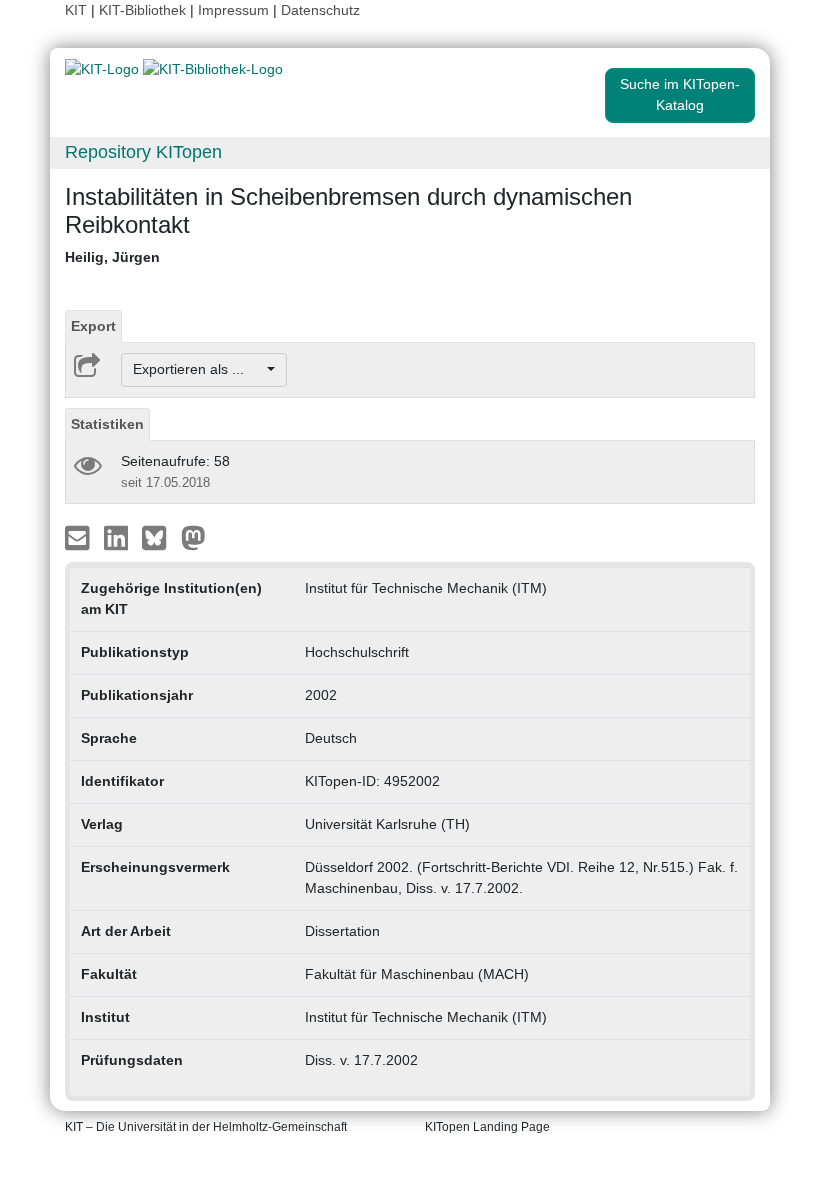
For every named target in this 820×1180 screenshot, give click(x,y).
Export (93, 326)
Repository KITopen (143, 152)
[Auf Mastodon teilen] (193, 536)
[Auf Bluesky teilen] (159, 536)
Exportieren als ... (198, 369)
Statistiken (107, 424)
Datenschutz (320, 10)
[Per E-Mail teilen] (79, 536)
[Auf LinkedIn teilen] (118, 536)
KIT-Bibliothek (144, 10)
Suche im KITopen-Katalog (680, 94)
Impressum (233, 10)
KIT (76, 10)
